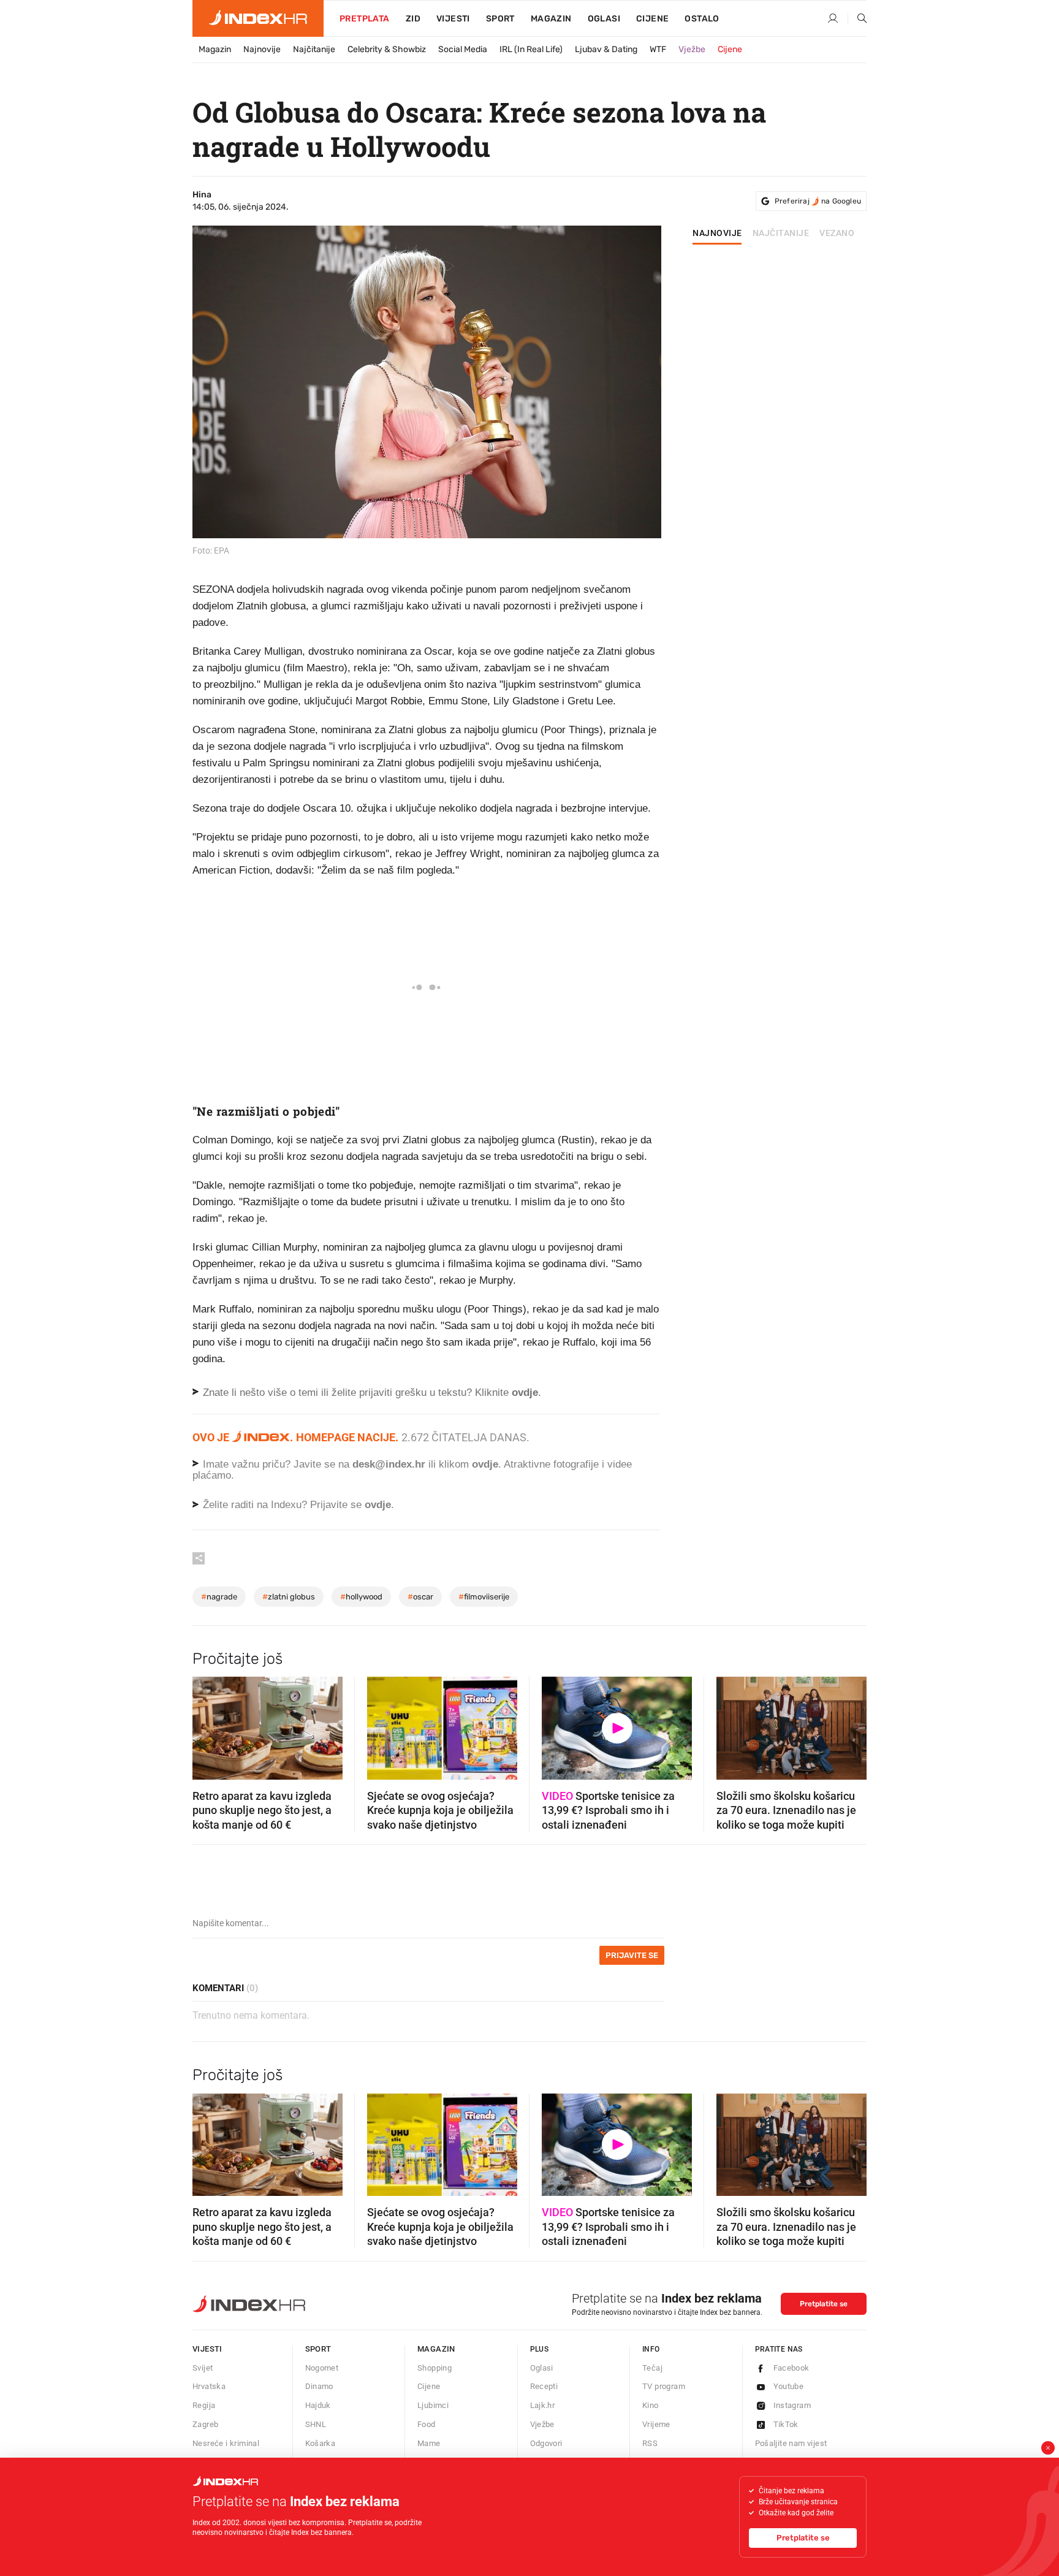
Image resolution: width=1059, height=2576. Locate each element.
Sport (500, 19)
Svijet (203, 2368)
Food (427, 2424)
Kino (651, 2405)
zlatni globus (289, 1597)
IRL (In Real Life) (531, 49)
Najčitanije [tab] (781, 234)
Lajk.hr (543, 2405)
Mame (429, 2443)
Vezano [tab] (837, 234)
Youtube (789, 2386)
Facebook (791, 2368)
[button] (208, 1724)
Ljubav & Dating (606, 49)
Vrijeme (656, 2424)
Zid (413, 19)
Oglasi (604, 19)
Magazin (215, 49)
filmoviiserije (484, 1597)
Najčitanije (314, 49)
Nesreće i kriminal (226, 2443)
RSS (650, 2443)
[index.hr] (258, 18)
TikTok (786, 2424)
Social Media (463, 49)
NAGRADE (219, 1597)
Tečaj (652, 2368)
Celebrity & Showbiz (387, 49)
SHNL (316, 2424)
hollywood (361, 1597)
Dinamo (319, 2386)
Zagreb (205, 2424)
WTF (658, 49)
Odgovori (546, 2443)
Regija (204, 2405)
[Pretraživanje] (857, 19)
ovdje (485, 1464)
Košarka (321, 2443)
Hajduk (318, 2405)
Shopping (435, 2368)
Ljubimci (433, 2405)
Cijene (652, 19)
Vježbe (692, 49)
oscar (420, 1597)
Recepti (544, 2386)
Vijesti (453, 19)
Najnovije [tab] (717, 234)
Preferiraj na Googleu (818, 201)
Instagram (792, 2405)
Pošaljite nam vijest (791, 2443)
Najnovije (262, 49)
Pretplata (365, 19)
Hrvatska (209, 2386)
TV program (664, 2386)
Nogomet (322, 2368)
